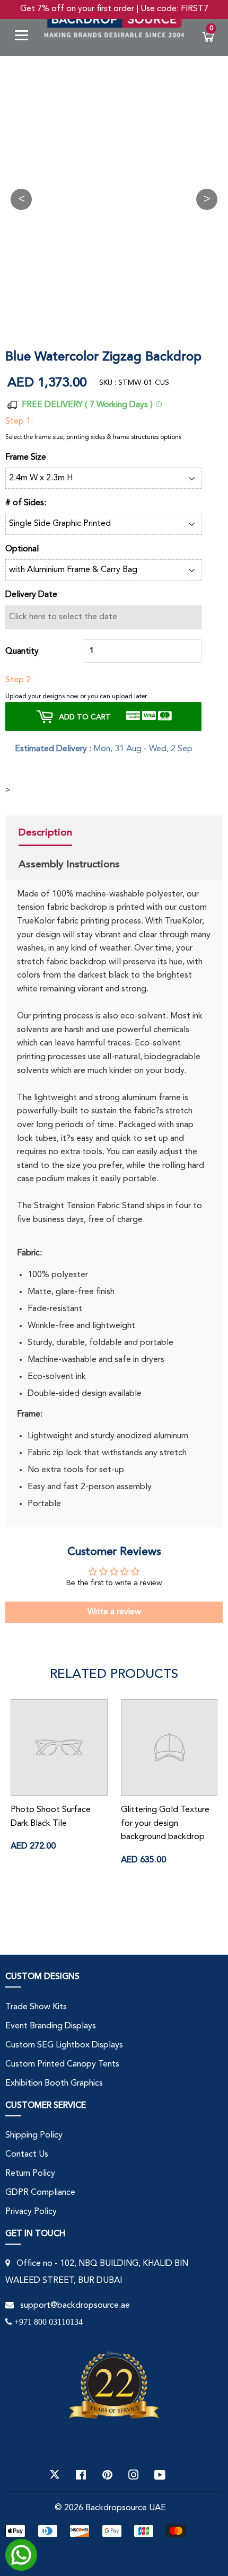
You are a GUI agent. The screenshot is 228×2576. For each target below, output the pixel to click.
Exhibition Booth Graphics (54, 2083)
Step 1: (19, 421)
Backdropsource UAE (126, 2508)
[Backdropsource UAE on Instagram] (134, 2475)
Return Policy (30, 2174)
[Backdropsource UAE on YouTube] (160, 2475)
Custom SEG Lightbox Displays (64, 2045)
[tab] (69, 834)
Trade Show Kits (36, 2007)
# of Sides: (26, 503)
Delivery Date (31, 595)
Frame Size (26, 458)
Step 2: (19, 680)
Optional (22, 549)
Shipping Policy (34, 2135)
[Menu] (25, 37)
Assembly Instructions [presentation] (69, 864)
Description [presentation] (45, 832)
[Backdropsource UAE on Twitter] (55, 2475)
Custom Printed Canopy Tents (62, 2064)
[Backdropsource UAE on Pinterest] (107, 2475)
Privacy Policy (31, 2212)
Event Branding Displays (51, 2026)
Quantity (22, 652)
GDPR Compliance (40, 2193)
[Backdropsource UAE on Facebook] (81, 2475)
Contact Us (27, 2155)
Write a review (114, 1612)
